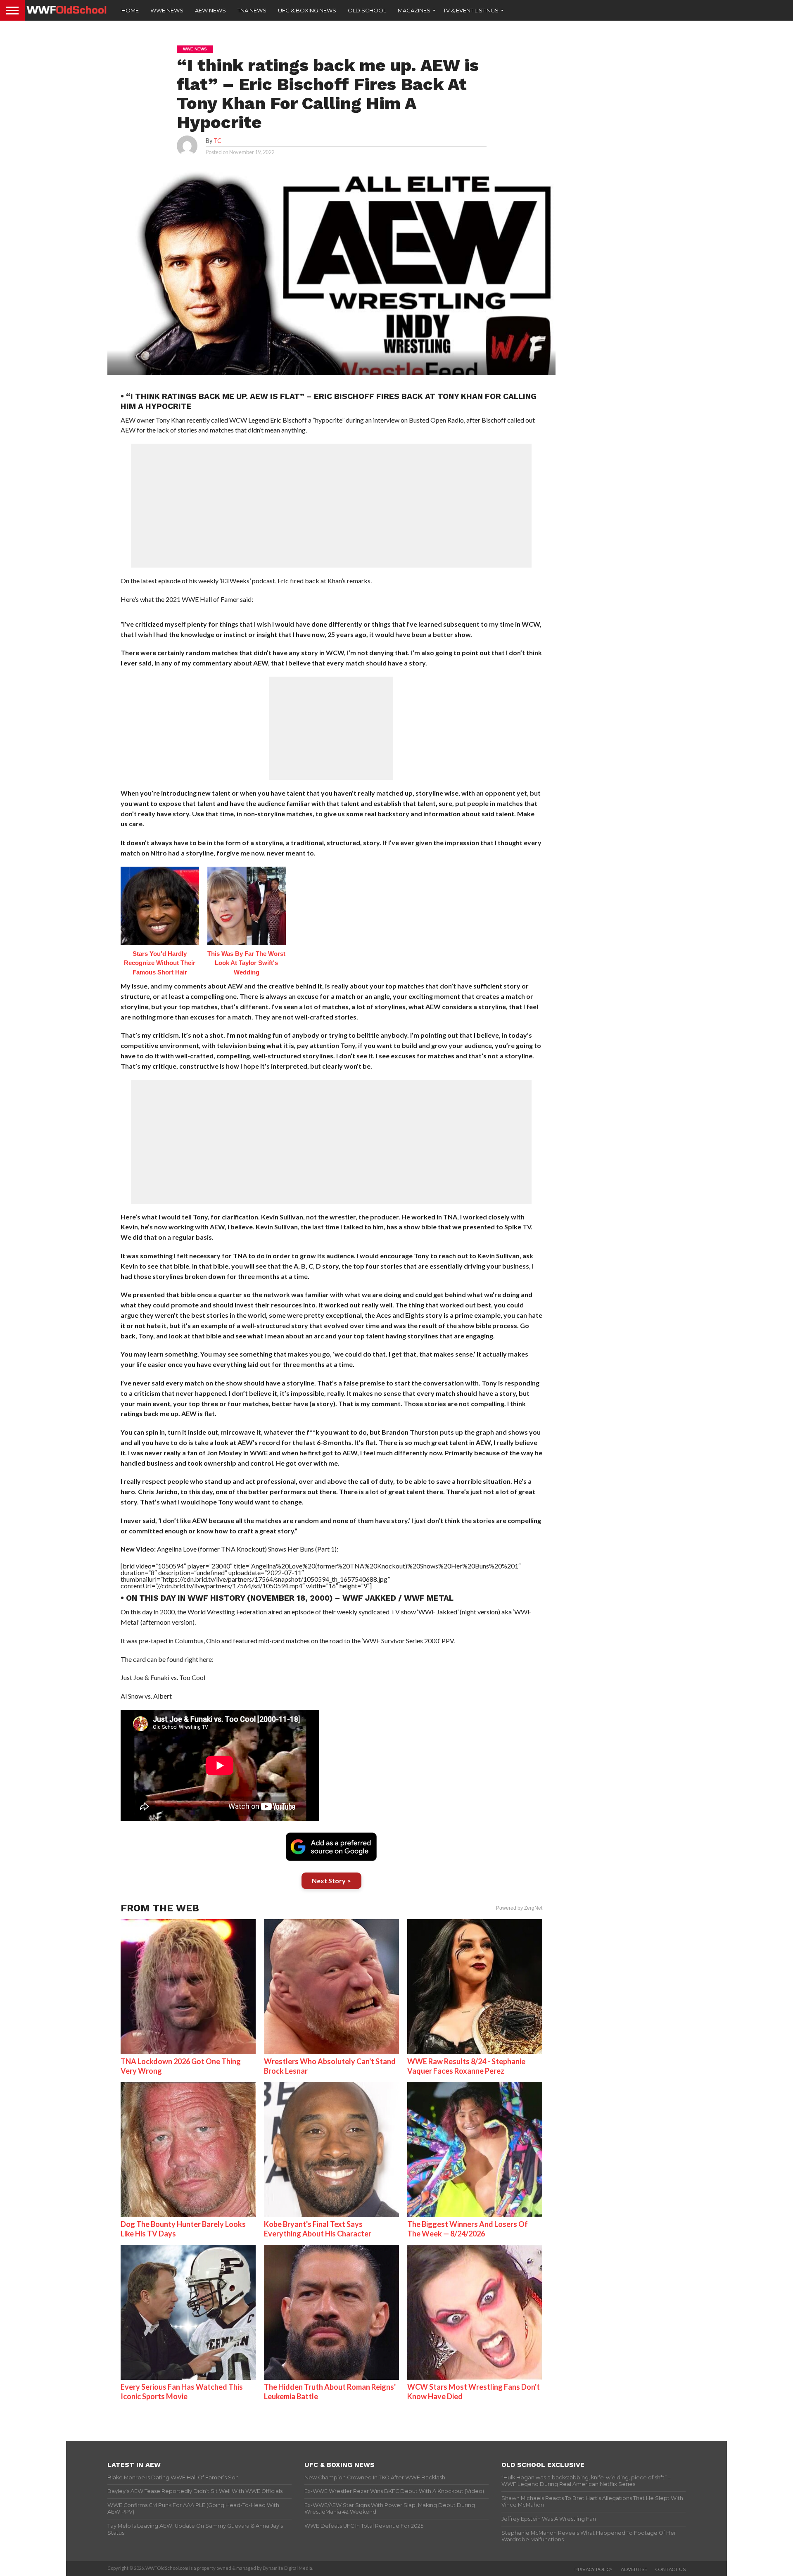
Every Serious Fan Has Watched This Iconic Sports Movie (182, 2392)
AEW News (210, 10)
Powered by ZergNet (519, 1908)
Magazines (414, 10)
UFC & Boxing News (307, 10)
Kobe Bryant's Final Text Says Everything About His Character (318, 2229)
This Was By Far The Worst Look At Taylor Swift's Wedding (246, 963)
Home (130, 10)
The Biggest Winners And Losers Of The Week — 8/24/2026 (468, 2229)
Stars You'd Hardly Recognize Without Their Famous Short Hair (160, 963)
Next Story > (331, 1881)
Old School (367, 10)
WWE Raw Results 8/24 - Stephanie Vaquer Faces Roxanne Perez (466, 2066)
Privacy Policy (594, 2569)
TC (217, 141)
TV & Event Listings (471, 10)
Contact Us (671, 2569)
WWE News (167, 10)
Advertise (634, 2569)
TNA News (252, 10)
